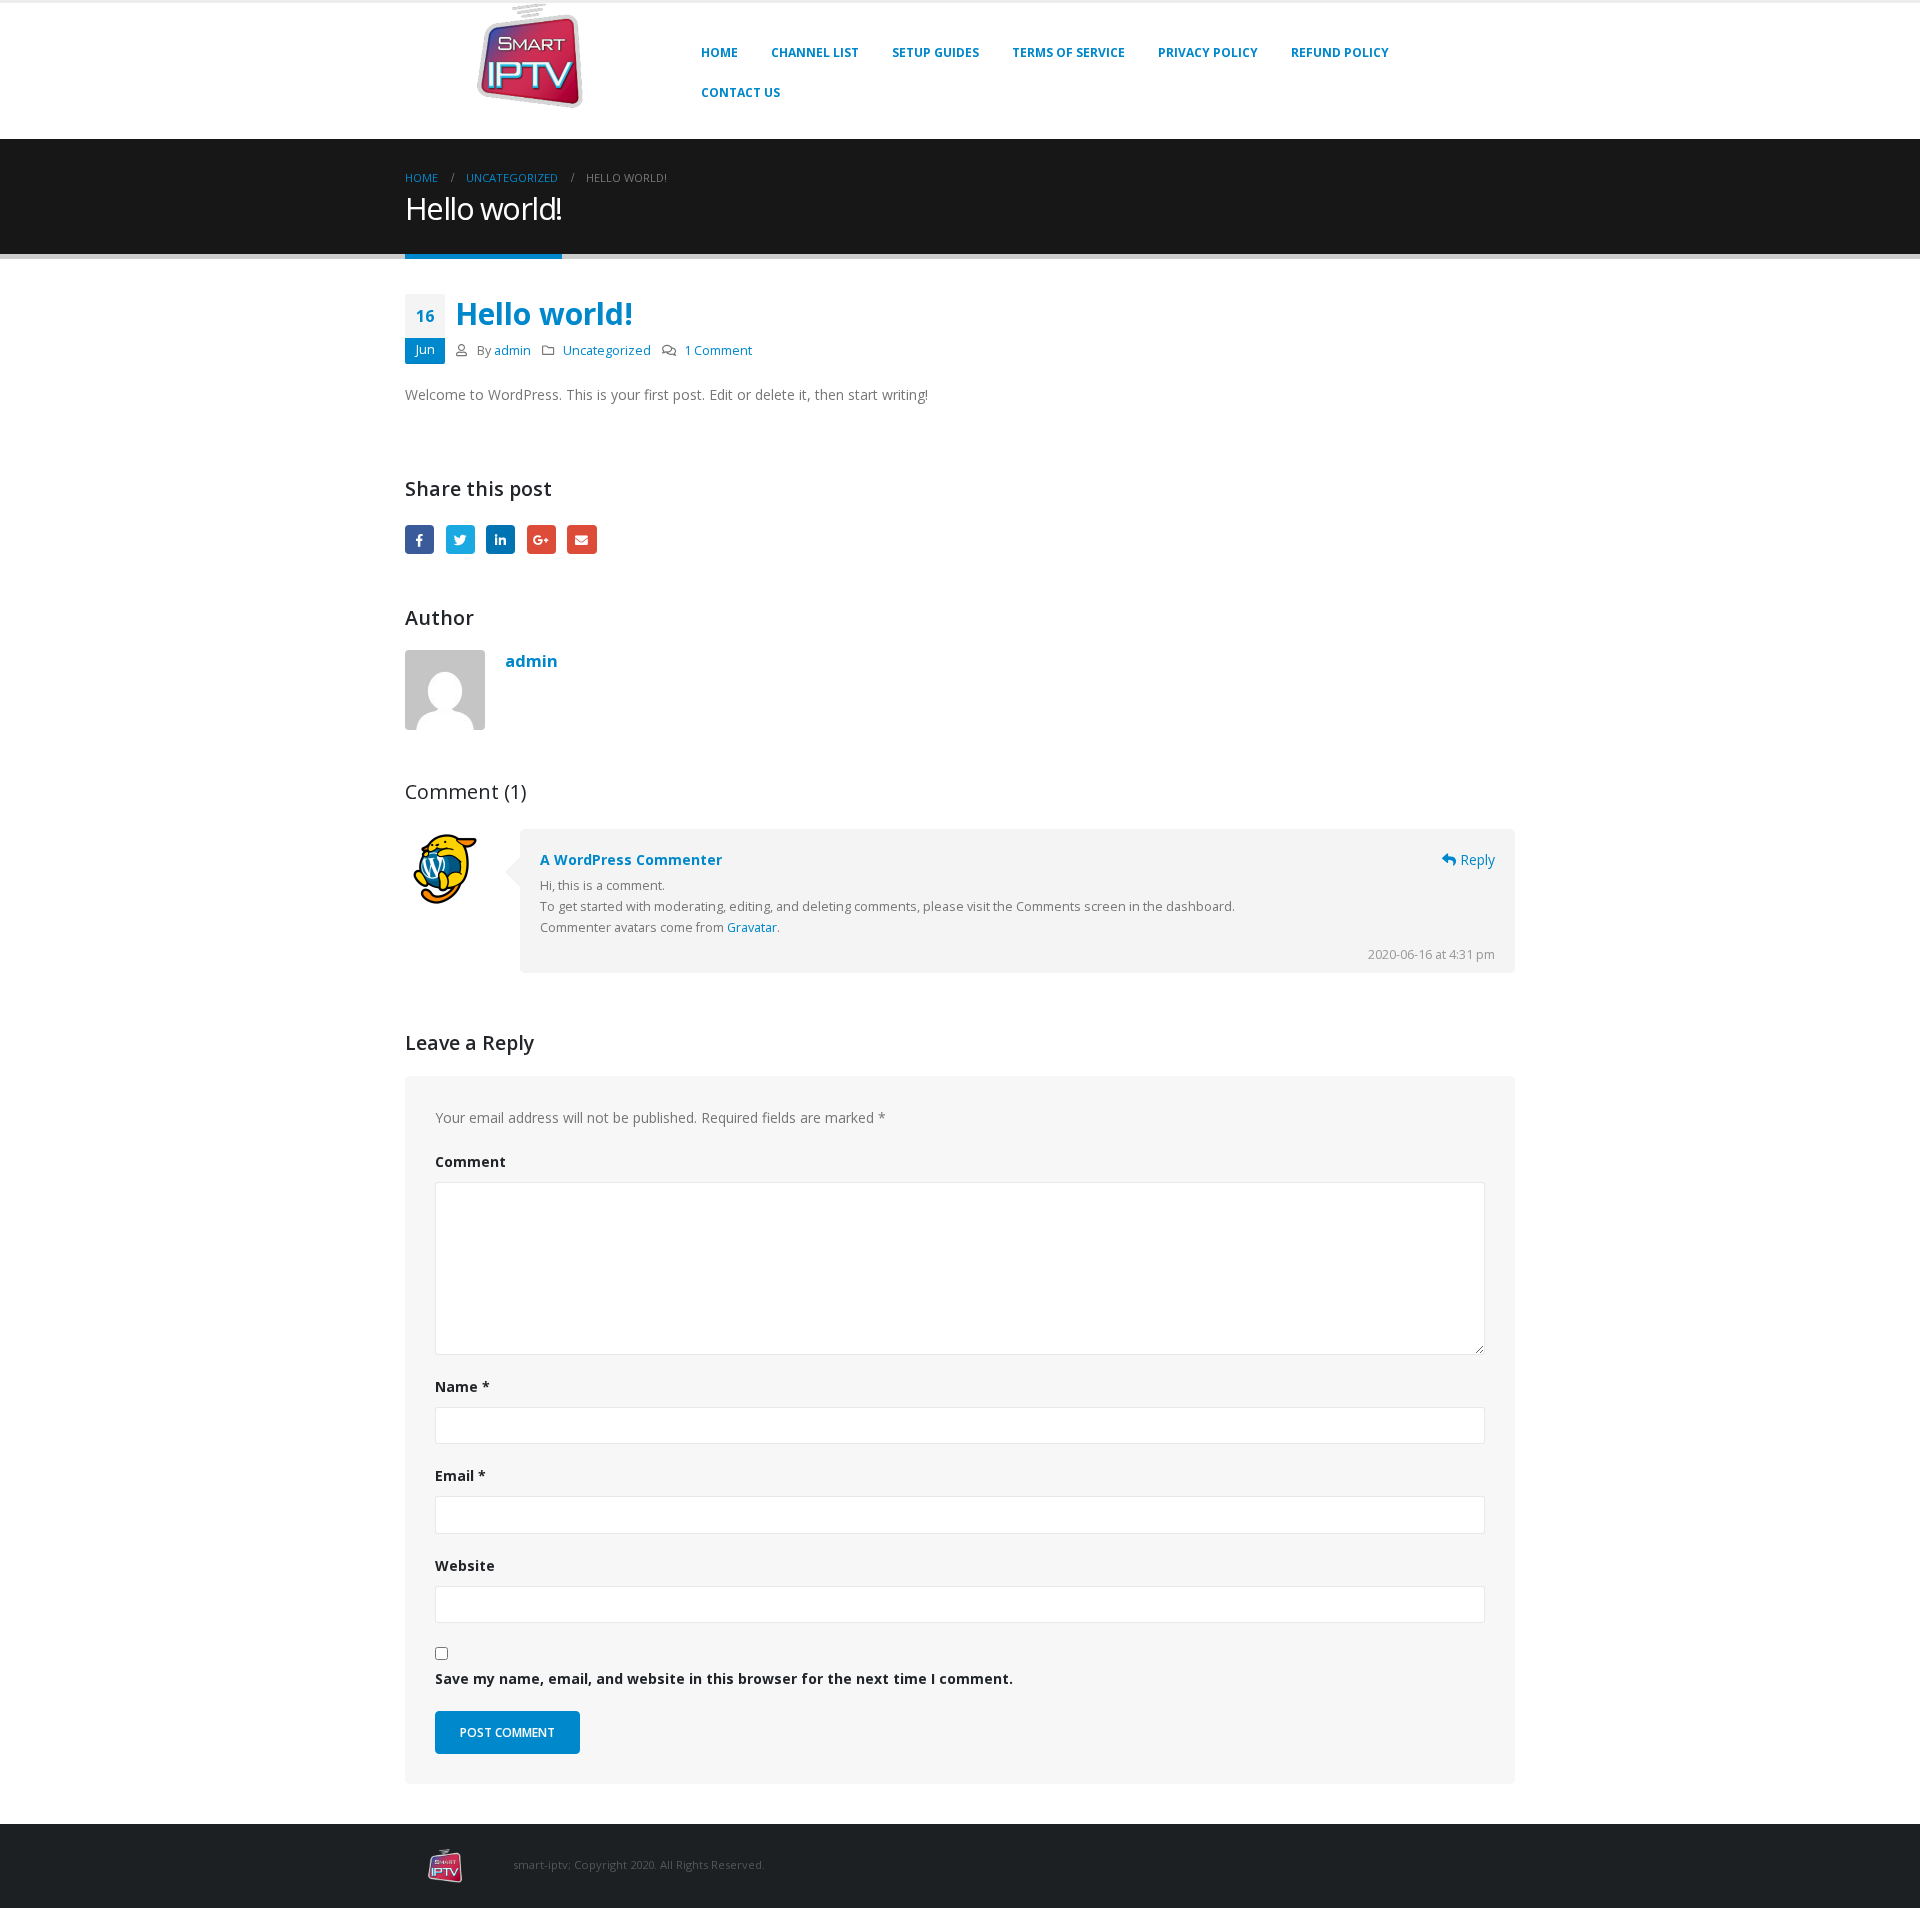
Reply (1475, 859)
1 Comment (718, 350)
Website (465, 1565)
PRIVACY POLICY (1208, 52)
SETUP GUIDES (935, 52)
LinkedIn (500, 539)
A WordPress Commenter (631, 859)
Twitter (460, 539)
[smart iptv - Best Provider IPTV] (530, 56)
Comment (470, 1161)
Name (462, 1386)
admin (512, 350)
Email (581, 539)
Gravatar (752, 927)
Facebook (419, 539)
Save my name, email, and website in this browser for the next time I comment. (724, 1678)
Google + (541, 539)
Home (719, 52)
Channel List (815, 52)
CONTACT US (740, 92)
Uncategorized (607, 350)
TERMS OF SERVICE (1068, 52)
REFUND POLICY (1340, 52)
